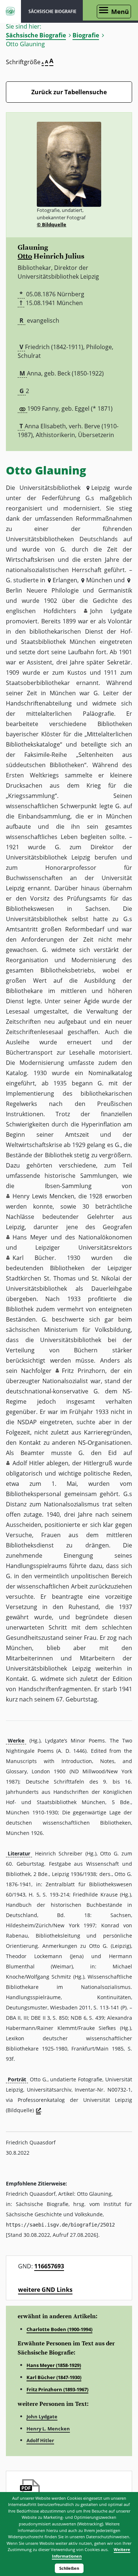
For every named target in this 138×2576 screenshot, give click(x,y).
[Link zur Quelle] (38, 2111)
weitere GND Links (45, 2290)
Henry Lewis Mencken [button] (43, 1196)
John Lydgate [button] (111, 611)
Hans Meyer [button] (30, 1237)
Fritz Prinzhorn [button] (83, 1371)
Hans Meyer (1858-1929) (54, 2365)
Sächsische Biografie (36, 35)
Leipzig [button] (100, 488)
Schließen (69, 2568)
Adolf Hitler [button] (29, 1463)
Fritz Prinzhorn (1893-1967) (57, 2389)
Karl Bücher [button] (33, 1258)
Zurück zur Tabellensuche (69, 92)
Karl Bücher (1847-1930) (54, 2377)
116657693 (49, 2266)
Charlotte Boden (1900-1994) (59, 2329)
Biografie (86, 35)
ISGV (10, 11)
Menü (120, 12)
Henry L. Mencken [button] (48, 2429)
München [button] (99, 580)
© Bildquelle (52, 224)
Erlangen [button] (65, 580)
